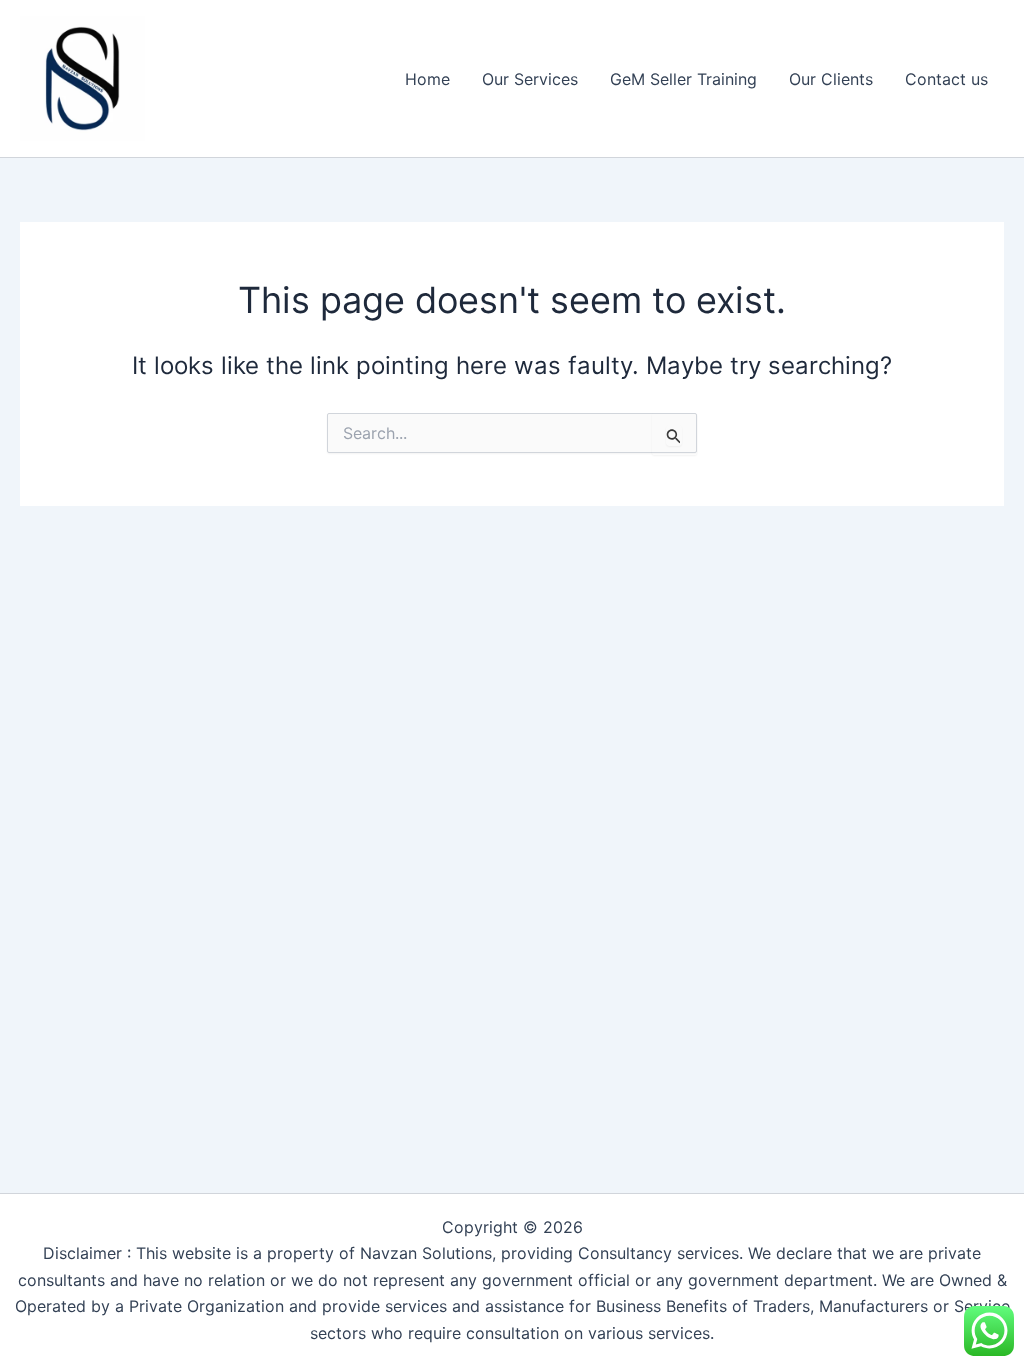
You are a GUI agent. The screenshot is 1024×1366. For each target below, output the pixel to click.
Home (427, 79)
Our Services (530, 79)
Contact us (946, 79)
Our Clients (831, 79)
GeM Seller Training (683, 79)
